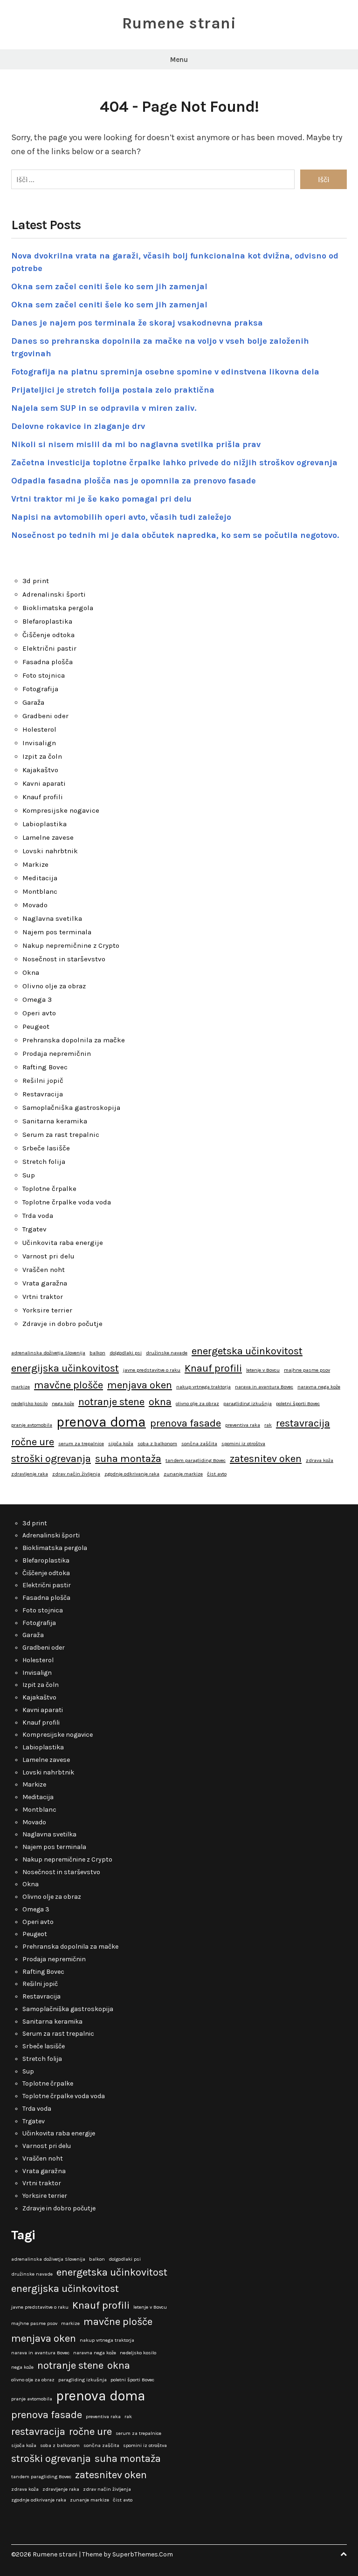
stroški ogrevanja (51, 1459)
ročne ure (33, 1442)
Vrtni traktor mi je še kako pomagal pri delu (101, 499)
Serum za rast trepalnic (61, 1135)
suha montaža (128, 1459)
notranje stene (111, 1402)
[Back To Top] (344, 2554)
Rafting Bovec (45, 1067)
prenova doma (101, 1422)
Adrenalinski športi (54, 594)
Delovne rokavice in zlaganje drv (78, 426)
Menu (179, 60)
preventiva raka (243, 1425)
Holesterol (39, 729)
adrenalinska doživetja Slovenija (48, 1353)
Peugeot (36, 1026)
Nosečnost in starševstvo (64, 959)
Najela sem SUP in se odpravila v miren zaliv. (104, 408)
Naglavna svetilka (52, 918)
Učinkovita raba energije (63, 1243)
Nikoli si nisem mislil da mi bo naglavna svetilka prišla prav (136, 444)
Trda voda (38, 1216)
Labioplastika (45, 824)
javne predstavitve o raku (152, 1370)
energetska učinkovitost (247, 1351)
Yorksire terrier (47, 1310)
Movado (35, 905)
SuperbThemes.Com (143, 2554)
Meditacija (40, 878)
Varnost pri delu (48, 1256)
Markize (35, 864)
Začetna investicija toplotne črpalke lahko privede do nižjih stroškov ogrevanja (174, 462)
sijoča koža (121, 1444)
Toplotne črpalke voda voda (67, 1202)
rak (268, 1425)
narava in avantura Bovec (264, 1387)
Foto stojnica (44, 675)
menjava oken (140, 1385)
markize (21, 1387)
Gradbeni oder (45, 716)
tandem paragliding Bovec (196, 1460)
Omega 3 (37, 999)
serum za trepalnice (81, 1444)
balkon (97, 1353)
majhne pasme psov (307, 1370)
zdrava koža (320, 1460)
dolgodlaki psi (126, 1353)
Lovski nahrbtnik (50, 851)
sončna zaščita (199, 1444)
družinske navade (167, 1353)
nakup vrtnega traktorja (203, 1387)
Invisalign (39, 743)
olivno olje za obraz (197, 1404)
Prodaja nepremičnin (57, 1054)
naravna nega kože (319, 1387)
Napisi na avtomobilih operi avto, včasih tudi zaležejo (121, 517)
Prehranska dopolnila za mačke (74, 1040)
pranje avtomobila (32, 1425)
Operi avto (39, 1013)
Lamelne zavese (48, 837)
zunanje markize (183, 1474)
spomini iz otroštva (243, 1444)
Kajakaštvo (40, 770)
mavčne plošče (69, 1385)
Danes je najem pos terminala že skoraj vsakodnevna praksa (137, 323)
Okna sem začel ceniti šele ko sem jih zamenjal (109, 286)
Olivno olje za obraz (54, 986)
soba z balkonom (157, 1444)
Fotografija (40, 689)
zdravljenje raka (30, 1474)
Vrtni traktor (43, 1297)
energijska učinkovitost (65, 1368)
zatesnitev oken (266, 1459)
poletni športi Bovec (298, 1404)
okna (160, 1402)
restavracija (303, 1423)
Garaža (33, 702)
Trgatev (34, 1229)
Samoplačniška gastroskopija (71, 1108)
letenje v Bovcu (263, 1370)
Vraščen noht (44, 1270)
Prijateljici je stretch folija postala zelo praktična (113, 390)
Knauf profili (43, 797)
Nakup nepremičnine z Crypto (71, 945)
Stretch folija (44, 1162)
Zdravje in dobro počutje (62, 1324)
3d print (36, 581)
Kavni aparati (44, 783)
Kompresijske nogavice (61, 810)
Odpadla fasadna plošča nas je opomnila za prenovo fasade (134, 481)
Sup (29, 1175)
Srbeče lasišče (46, 1148)
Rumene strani (179, 23)
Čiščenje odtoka (48, 635)
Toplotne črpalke (49, 1189)
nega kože (63, 1404)
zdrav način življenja (76, 1474)
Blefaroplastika (47, 621)
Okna (31, 972)
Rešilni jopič (43, 1081)
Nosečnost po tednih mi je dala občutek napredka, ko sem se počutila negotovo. (175, 535)
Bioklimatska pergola (58, 608)
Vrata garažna (45, 1283)
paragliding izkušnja (248, 1404)
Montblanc (40, 891)
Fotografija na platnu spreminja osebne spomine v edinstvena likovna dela (165, 372)
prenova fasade (186, 1423)
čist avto (217, 1474)
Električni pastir (49, 648)
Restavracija (43, 1094)
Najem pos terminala (57, 932)
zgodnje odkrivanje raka (132, 1474)
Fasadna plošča (48, 662)
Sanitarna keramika (55, 1121)
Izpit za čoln (42, 756)
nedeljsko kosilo (29, 1404)
